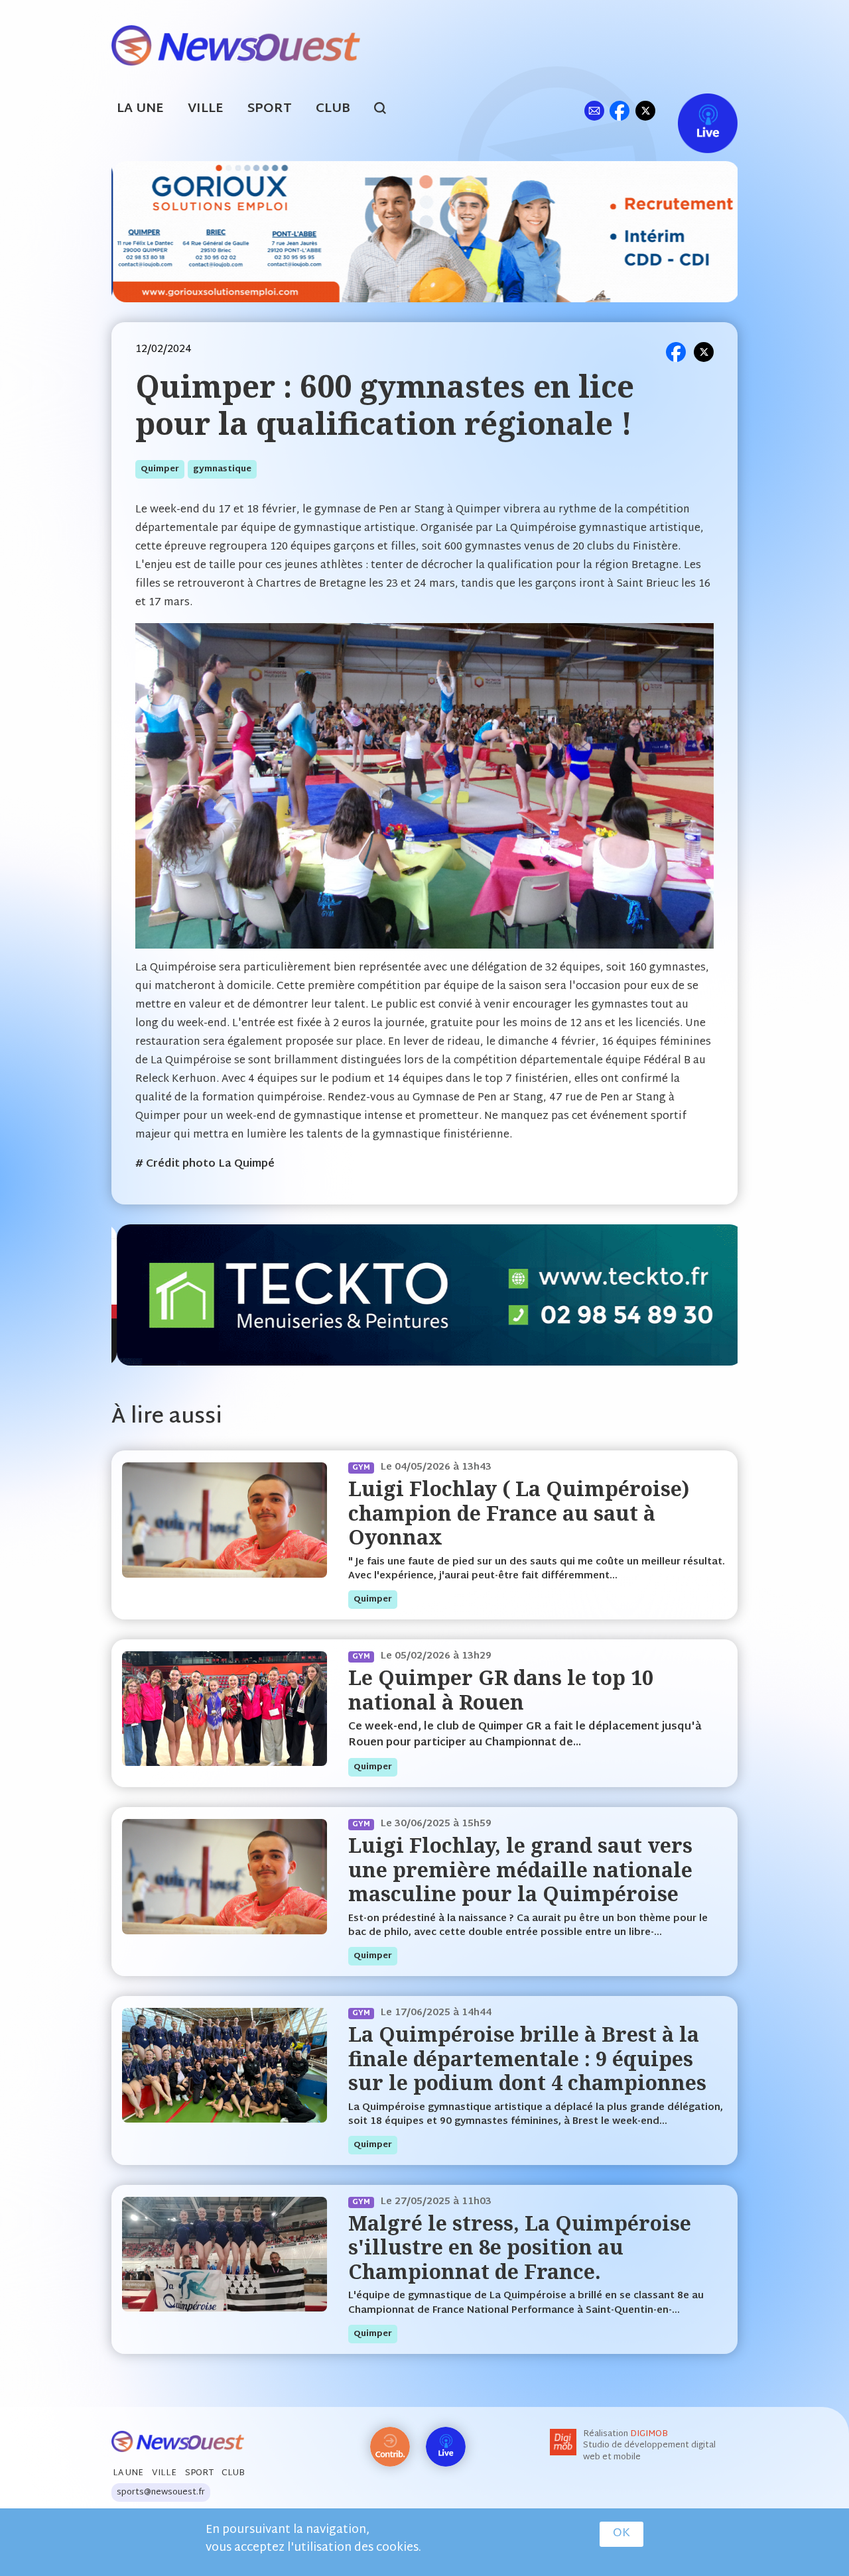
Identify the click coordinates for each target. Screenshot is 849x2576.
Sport (270, 109)
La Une (140, 109)
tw (645, 110)
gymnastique (222, 469)
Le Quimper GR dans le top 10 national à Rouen (501, 1689)
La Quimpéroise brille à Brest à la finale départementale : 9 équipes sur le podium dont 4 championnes (527, 2058)
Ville (206, 109)
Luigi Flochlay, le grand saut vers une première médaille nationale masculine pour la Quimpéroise (520, 1869)
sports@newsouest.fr (161, 2492)
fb (619, 110)
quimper (160, 469)
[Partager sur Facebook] (676, 352)
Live (694, 110)
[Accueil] (236, 44)
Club (333, 109)
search (387, 110)
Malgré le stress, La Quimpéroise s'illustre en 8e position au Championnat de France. (520, 2247)
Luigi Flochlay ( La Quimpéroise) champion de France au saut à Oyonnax (519, 1513)
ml (594, 110)
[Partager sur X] (704, 352)
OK (621, 2534)
